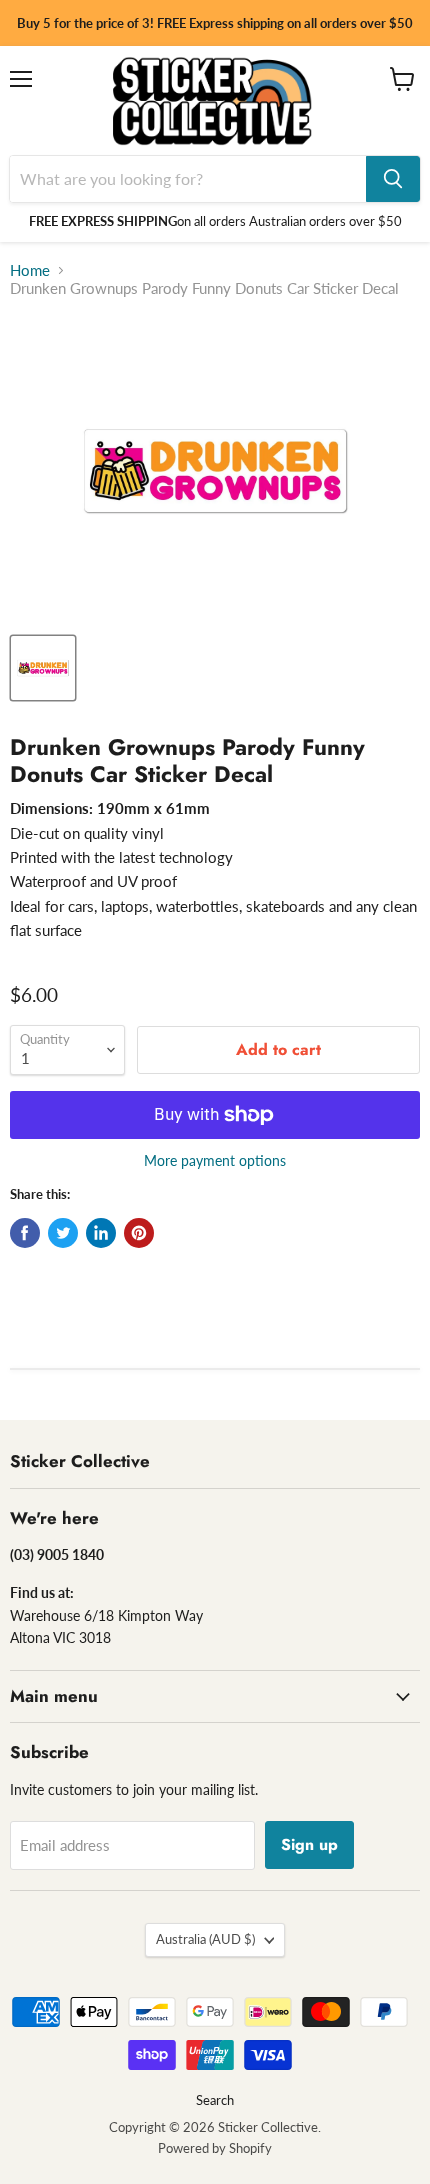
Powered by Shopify (215, 2148)
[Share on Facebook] (25, 1233)
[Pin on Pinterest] (139, 1233)
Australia (205, 1939)
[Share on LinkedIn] (101, 1233)
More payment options (215, 1161)
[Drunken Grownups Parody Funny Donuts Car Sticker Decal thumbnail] (43, 668)
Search (215, 2100)
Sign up (309, 1844)
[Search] (393, 179)
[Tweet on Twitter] (63, 1233)
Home (30, 270)
